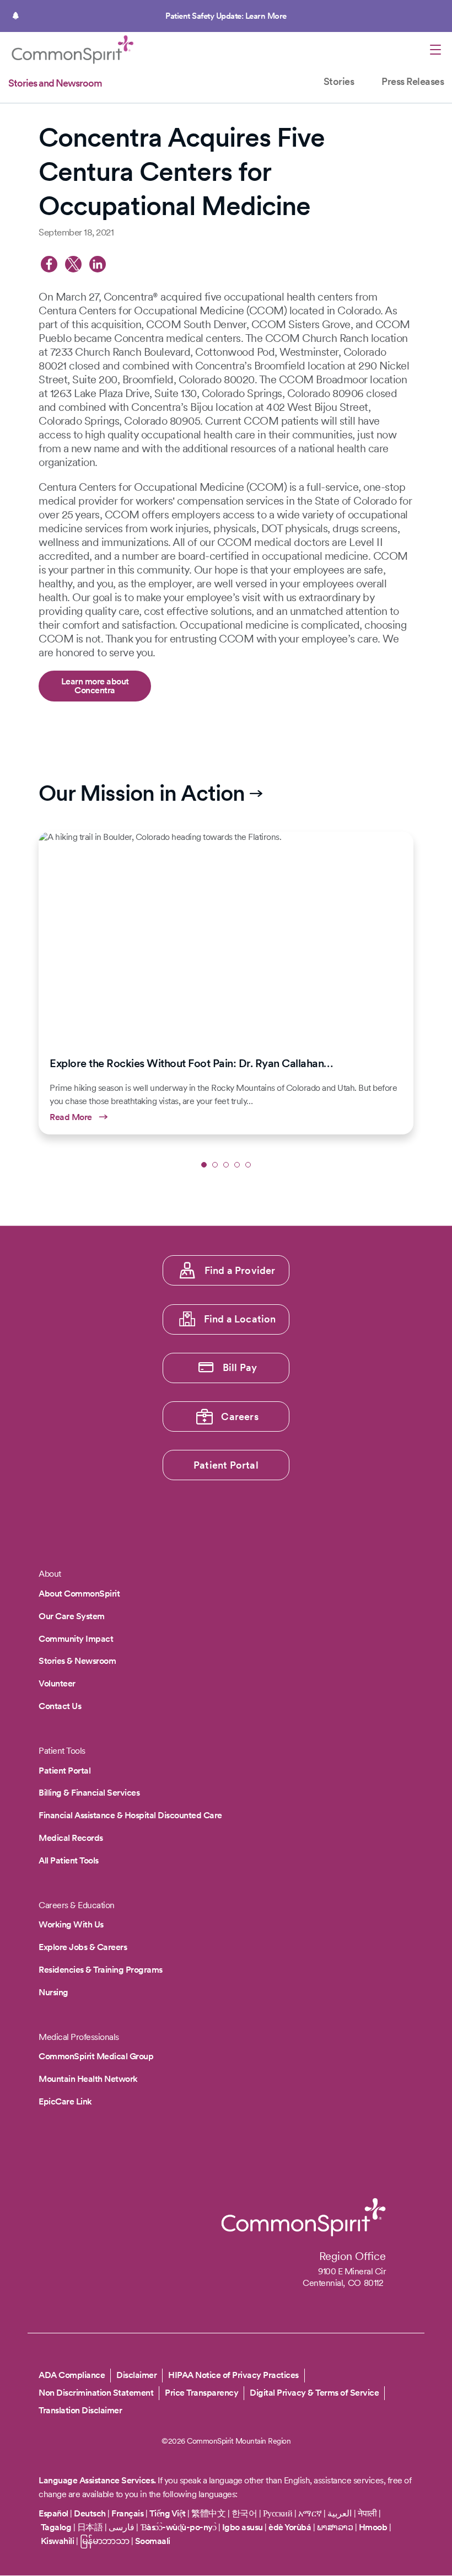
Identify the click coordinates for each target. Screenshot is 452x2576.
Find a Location (240, 1319)
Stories (339, 81)
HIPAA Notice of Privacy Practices (233, 2375)
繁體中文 (208, 2513)
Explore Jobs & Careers (83, 1947)
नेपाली (367, 2513)
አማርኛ (310, 2513)
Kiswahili (58, 2541)
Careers (240, 1416)
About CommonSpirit (79, 1594)
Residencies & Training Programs (101, 1970)
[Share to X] (73, 264)
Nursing (53, 1992)
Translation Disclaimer (80, 2410)
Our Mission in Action (142, 793)
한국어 (244, 2513)
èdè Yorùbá (290, 2527)
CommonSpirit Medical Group (96, 2056)
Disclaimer (136, 2375)
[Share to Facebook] (49, 264)
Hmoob (373, 2527)
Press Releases (413, 81)
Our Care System (72, 1616)
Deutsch (90, 2513)
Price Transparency (201, 2393)
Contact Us (60, 1706)
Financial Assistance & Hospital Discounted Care (130, 1815)
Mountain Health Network (88, 2079)
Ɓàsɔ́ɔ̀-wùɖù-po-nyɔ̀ (179, 2527)
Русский (278, 2513)
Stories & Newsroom (77, 1661)
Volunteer (57, 1683)
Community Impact (76, 1639)
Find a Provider (240, 1270)
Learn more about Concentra (95, 686)
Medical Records (71, 1838)
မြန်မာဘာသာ (105, 2541)
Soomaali (153, 2541)
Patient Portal (226, 1465)
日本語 (91, 2527)
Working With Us (71, 1924)
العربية (340, 2513)
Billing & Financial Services (89, 1793)
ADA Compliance (72, 2375)
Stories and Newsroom (55, 83)
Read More (226, 983)
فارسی (123, 2527)
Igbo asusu (243, 2527)
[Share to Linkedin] (98, 264)
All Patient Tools (69, 1860)
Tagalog (56, 2527)
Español (53, 2513)
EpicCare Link (65, 2101)
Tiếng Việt (168, 2513)
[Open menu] (435, 51)
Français (127, 2513)
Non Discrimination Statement (96, 2393)
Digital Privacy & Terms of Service (314, 2393)
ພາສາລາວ (335, 2527)
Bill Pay (240, 1367)
